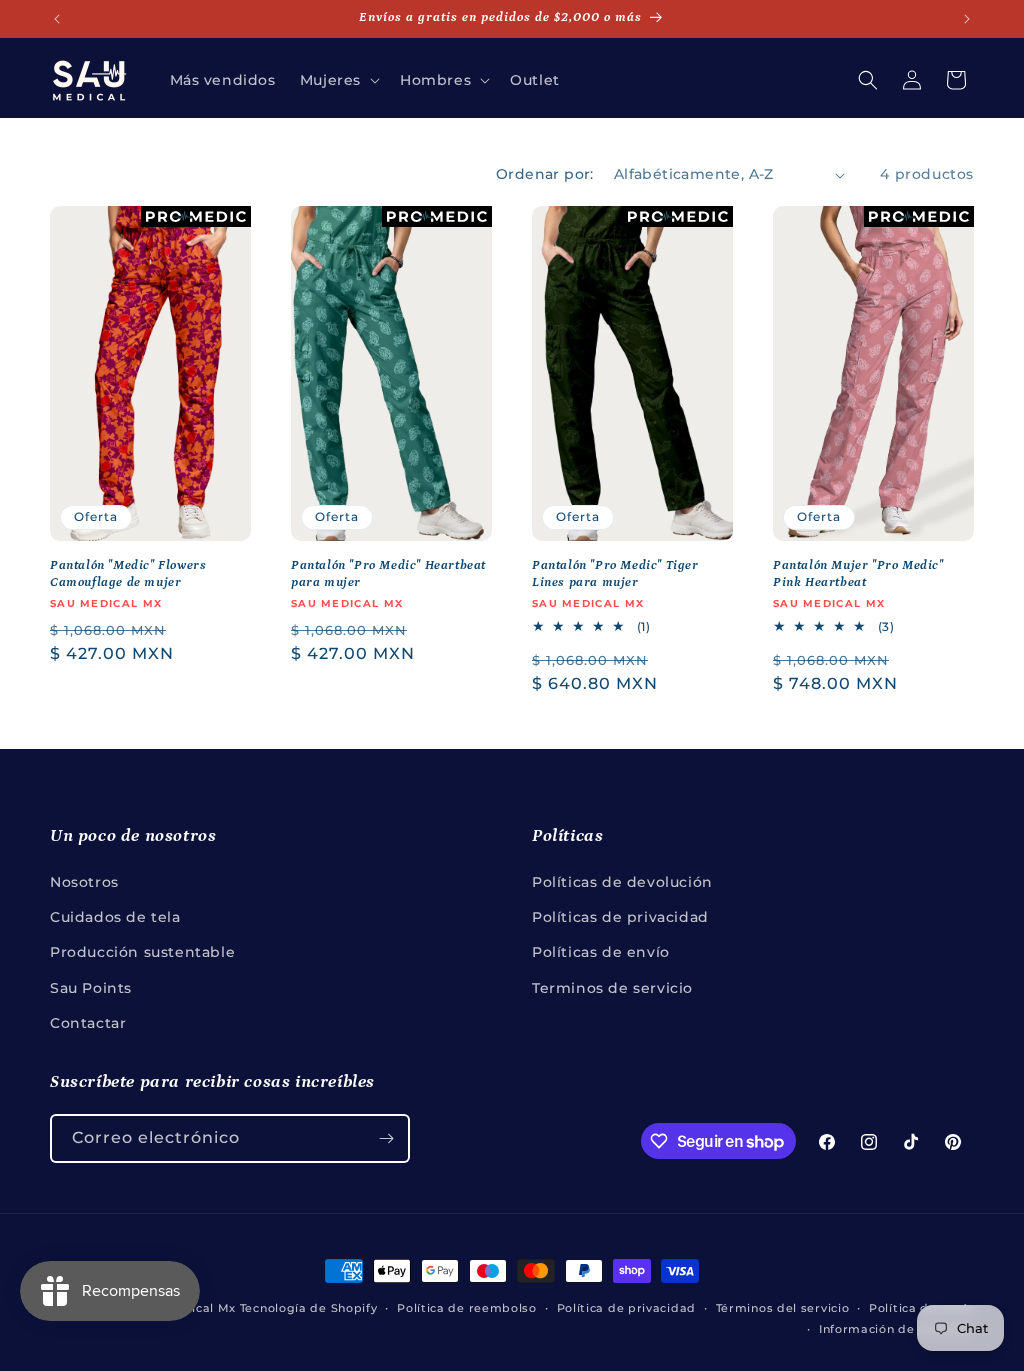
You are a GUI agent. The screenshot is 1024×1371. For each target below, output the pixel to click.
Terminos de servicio (612, 988)
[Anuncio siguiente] (967, 19)
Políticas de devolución (622, 882)
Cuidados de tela (115, 917)
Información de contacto (896, 1329)
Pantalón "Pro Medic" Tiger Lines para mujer (615, 574)
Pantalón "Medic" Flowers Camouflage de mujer (128, 574)
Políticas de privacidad (620, 917)
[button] (338, 80)
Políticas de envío (601, 952)
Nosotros (84, 882)
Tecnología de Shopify (309, 1308)
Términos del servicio (783, 1308)
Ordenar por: (545, 174)
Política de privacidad (626, 1308)
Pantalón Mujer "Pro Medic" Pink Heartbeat (858, 574)
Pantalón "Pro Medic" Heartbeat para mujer (388, 574)
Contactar (88, 1023)
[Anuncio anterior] (57, 19)
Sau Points (91, 988)
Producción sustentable (142, 952)
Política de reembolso (467, 1308)
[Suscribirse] (386, 1138)
